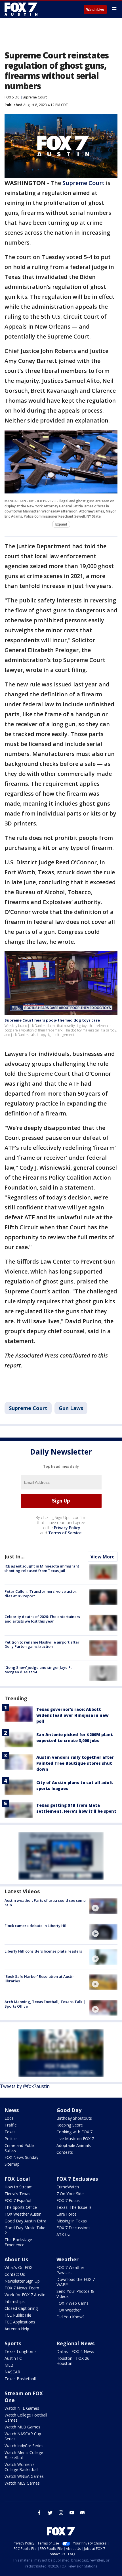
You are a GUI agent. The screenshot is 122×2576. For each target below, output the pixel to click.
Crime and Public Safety (20, 2148)
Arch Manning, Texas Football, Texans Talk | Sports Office (45, 2004)
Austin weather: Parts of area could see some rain (45, 1903)
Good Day (69, 2110)
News (12, 2110)
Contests (65, 2152)
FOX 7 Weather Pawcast (70, 2270)
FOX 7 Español (18, 2200)
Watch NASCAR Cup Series (23, 2436)
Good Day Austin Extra (25, 2221)
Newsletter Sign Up (22, 2281)
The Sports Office (21, 2207)
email (83, 2513)
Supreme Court (35, 97)
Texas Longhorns (21, 2351)
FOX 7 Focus (68, 2200)
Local (10, 2118)
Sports (13, 2343)
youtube (72, 2513)
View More (103, 1557)
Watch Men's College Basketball (24, 2455)
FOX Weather (69, 2310)
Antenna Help (17, 2329)
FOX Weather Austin (23, 2214)
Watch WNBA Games (24, 2476)
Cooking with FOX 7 (74, 2132)
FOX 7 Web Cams (72, 2303)
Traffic (10, 2125)
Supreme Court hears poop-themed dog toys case (52, 1020)
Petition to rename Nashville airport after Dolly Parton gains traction (42, 1644)
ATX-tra (63, 2234)
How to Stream (19, 2187)
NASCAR (12, 2372)
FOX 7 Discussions (73, 2228)
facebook (39, 2513)
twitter (50, 2513)
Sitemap (12, 2164)
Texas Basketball (20, 2379)
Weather (68, 2259)
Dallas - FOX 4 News (75, 2351)
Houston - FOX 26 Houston (73, 2361)
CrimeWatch (68, 2187)
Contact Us (15, 2274)
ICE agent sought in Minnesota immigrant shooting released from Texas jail (42, 1568)
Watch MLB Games (22, 2427)
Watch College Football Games (26, 2418)
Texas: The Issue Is (74, 2207)
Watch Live (95, 10)
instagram (61, 2513)
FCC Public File (18, 2315)
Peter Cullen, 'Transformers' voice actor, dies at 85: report (41, 1594)
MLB (9, 2365)
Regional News (75, 2343)
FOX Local (17, 2179)
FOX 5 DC (12, 97)
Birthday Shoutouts (74, 2118)
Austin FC (13, 2358)
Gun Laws (71, 1408)
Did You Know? (70, 2317)
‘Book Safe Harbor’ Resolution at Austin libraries (40, 1979)
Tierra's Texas (17, 2194)
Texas (10, 2132)
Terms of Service (65, 1533)
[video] (103, 1906)
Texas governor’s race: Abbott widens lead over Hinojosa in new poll (72, 1715)
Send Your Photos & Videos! (75, 2294)
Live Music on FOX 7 (75, 2139)
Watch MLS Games (22, 2483)
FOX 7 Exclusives (77, 2179)
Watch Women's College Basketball (21, 2467)
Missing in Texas (72, 2221)
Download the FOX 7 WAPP (76, 2282)
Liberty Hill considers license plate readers (43, 1951)
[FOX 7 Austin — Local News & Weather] (21, 9)
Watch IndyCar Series (24, 2446)
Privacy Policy (67, 1528)
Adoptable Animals (74, 2145)
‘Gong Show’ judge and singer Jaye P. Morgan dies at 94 (38, 1670)
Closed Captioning (21, 2308)
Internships (15, 2301)
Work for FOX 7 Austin (25, 2295)
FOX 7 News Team (22, 2288)
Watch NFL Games (22, 2408)
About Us (16, 2259)
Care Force (67, 2214)
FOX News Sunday (21, 2157)
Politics (11, 2139)
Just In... (15, 1556)
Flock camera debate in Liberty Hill (36, 1926)
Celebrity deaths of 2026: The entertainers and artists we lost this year (42, 1619)
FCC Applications (20, 2322)
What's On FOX (18, 2267)
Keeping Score (70, 2125)
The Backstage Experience (18, 2242)
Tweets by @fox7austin (25, 2086)
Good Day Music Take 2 (25, 2230)
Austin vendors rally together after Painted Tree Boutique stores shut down (75, 1763)
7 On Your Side (70, 2194)
